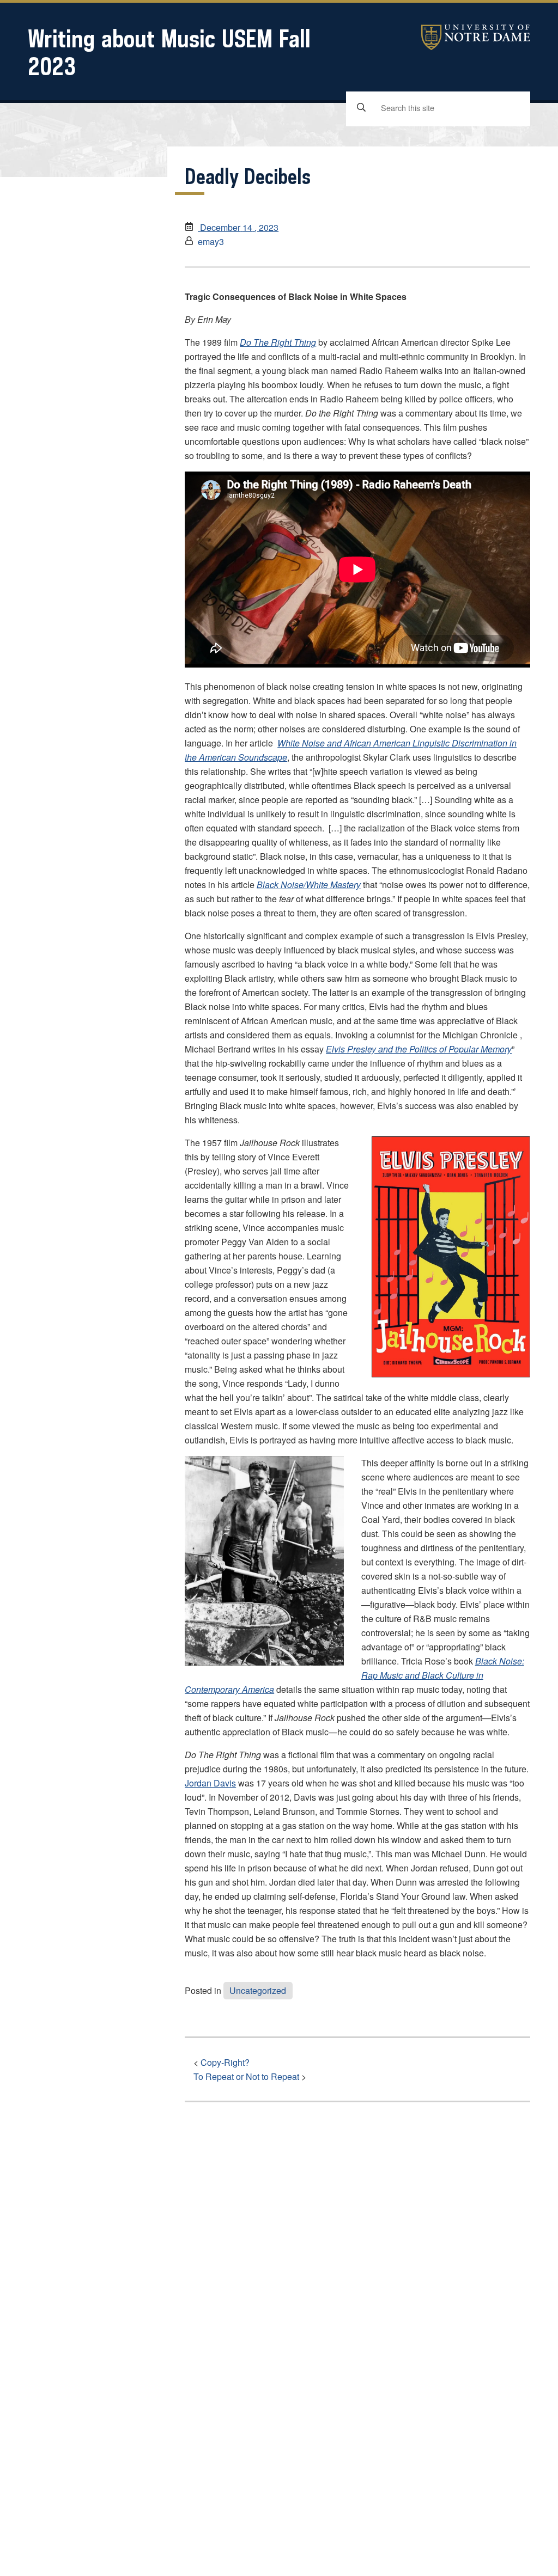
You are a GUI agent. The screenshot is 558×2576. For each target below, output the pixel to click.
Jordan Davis (210, 1783)
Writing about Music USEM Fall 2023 (169, 52)
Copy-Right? (225, 2062)
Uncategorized (258, 1990)
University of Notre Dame (476, 37)
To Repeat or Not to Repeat (246, 2076)
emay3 (211, 241)
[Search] (361, 108)
